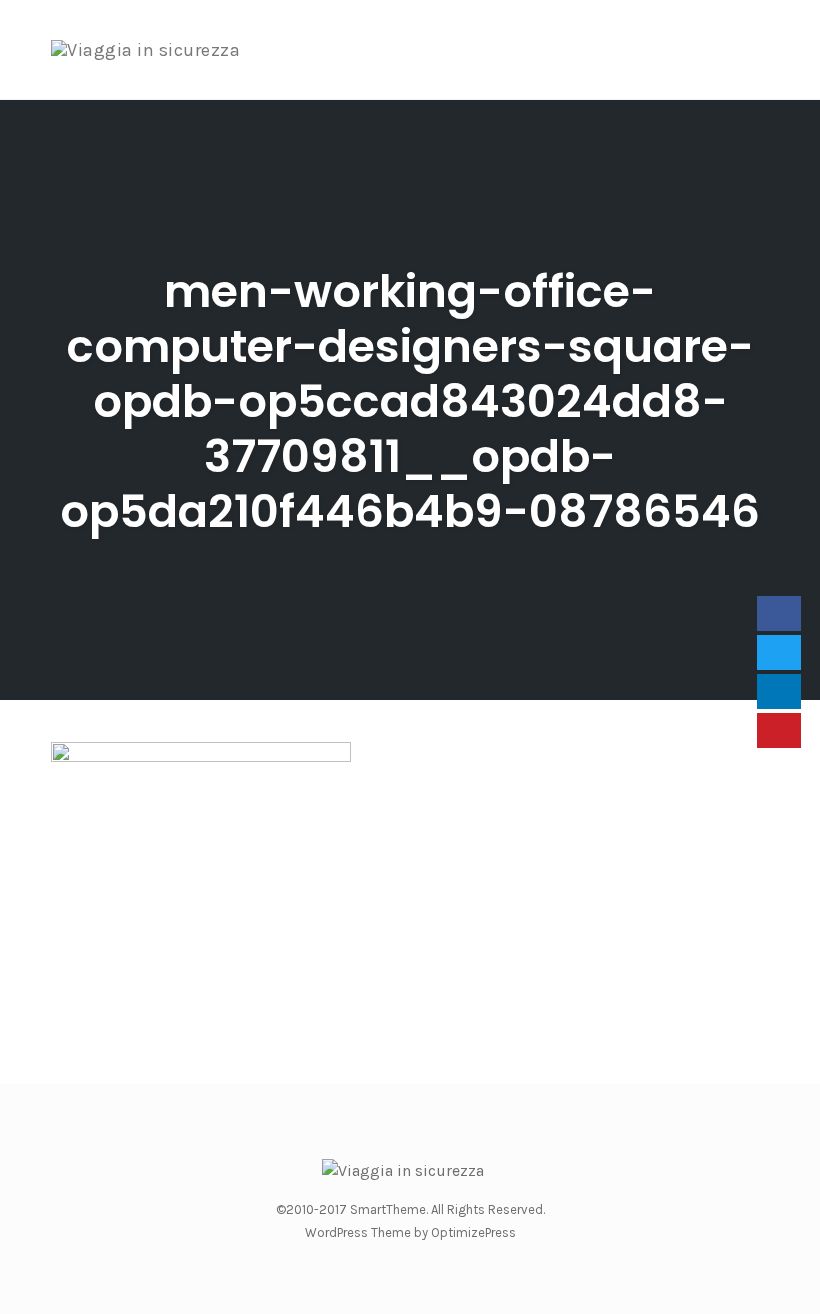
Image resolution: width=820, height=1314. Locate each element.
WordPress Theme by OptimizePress (410, 1232)
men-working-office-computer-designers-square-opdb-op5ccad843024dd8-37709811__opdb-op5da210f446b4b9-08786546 (410, 401)
